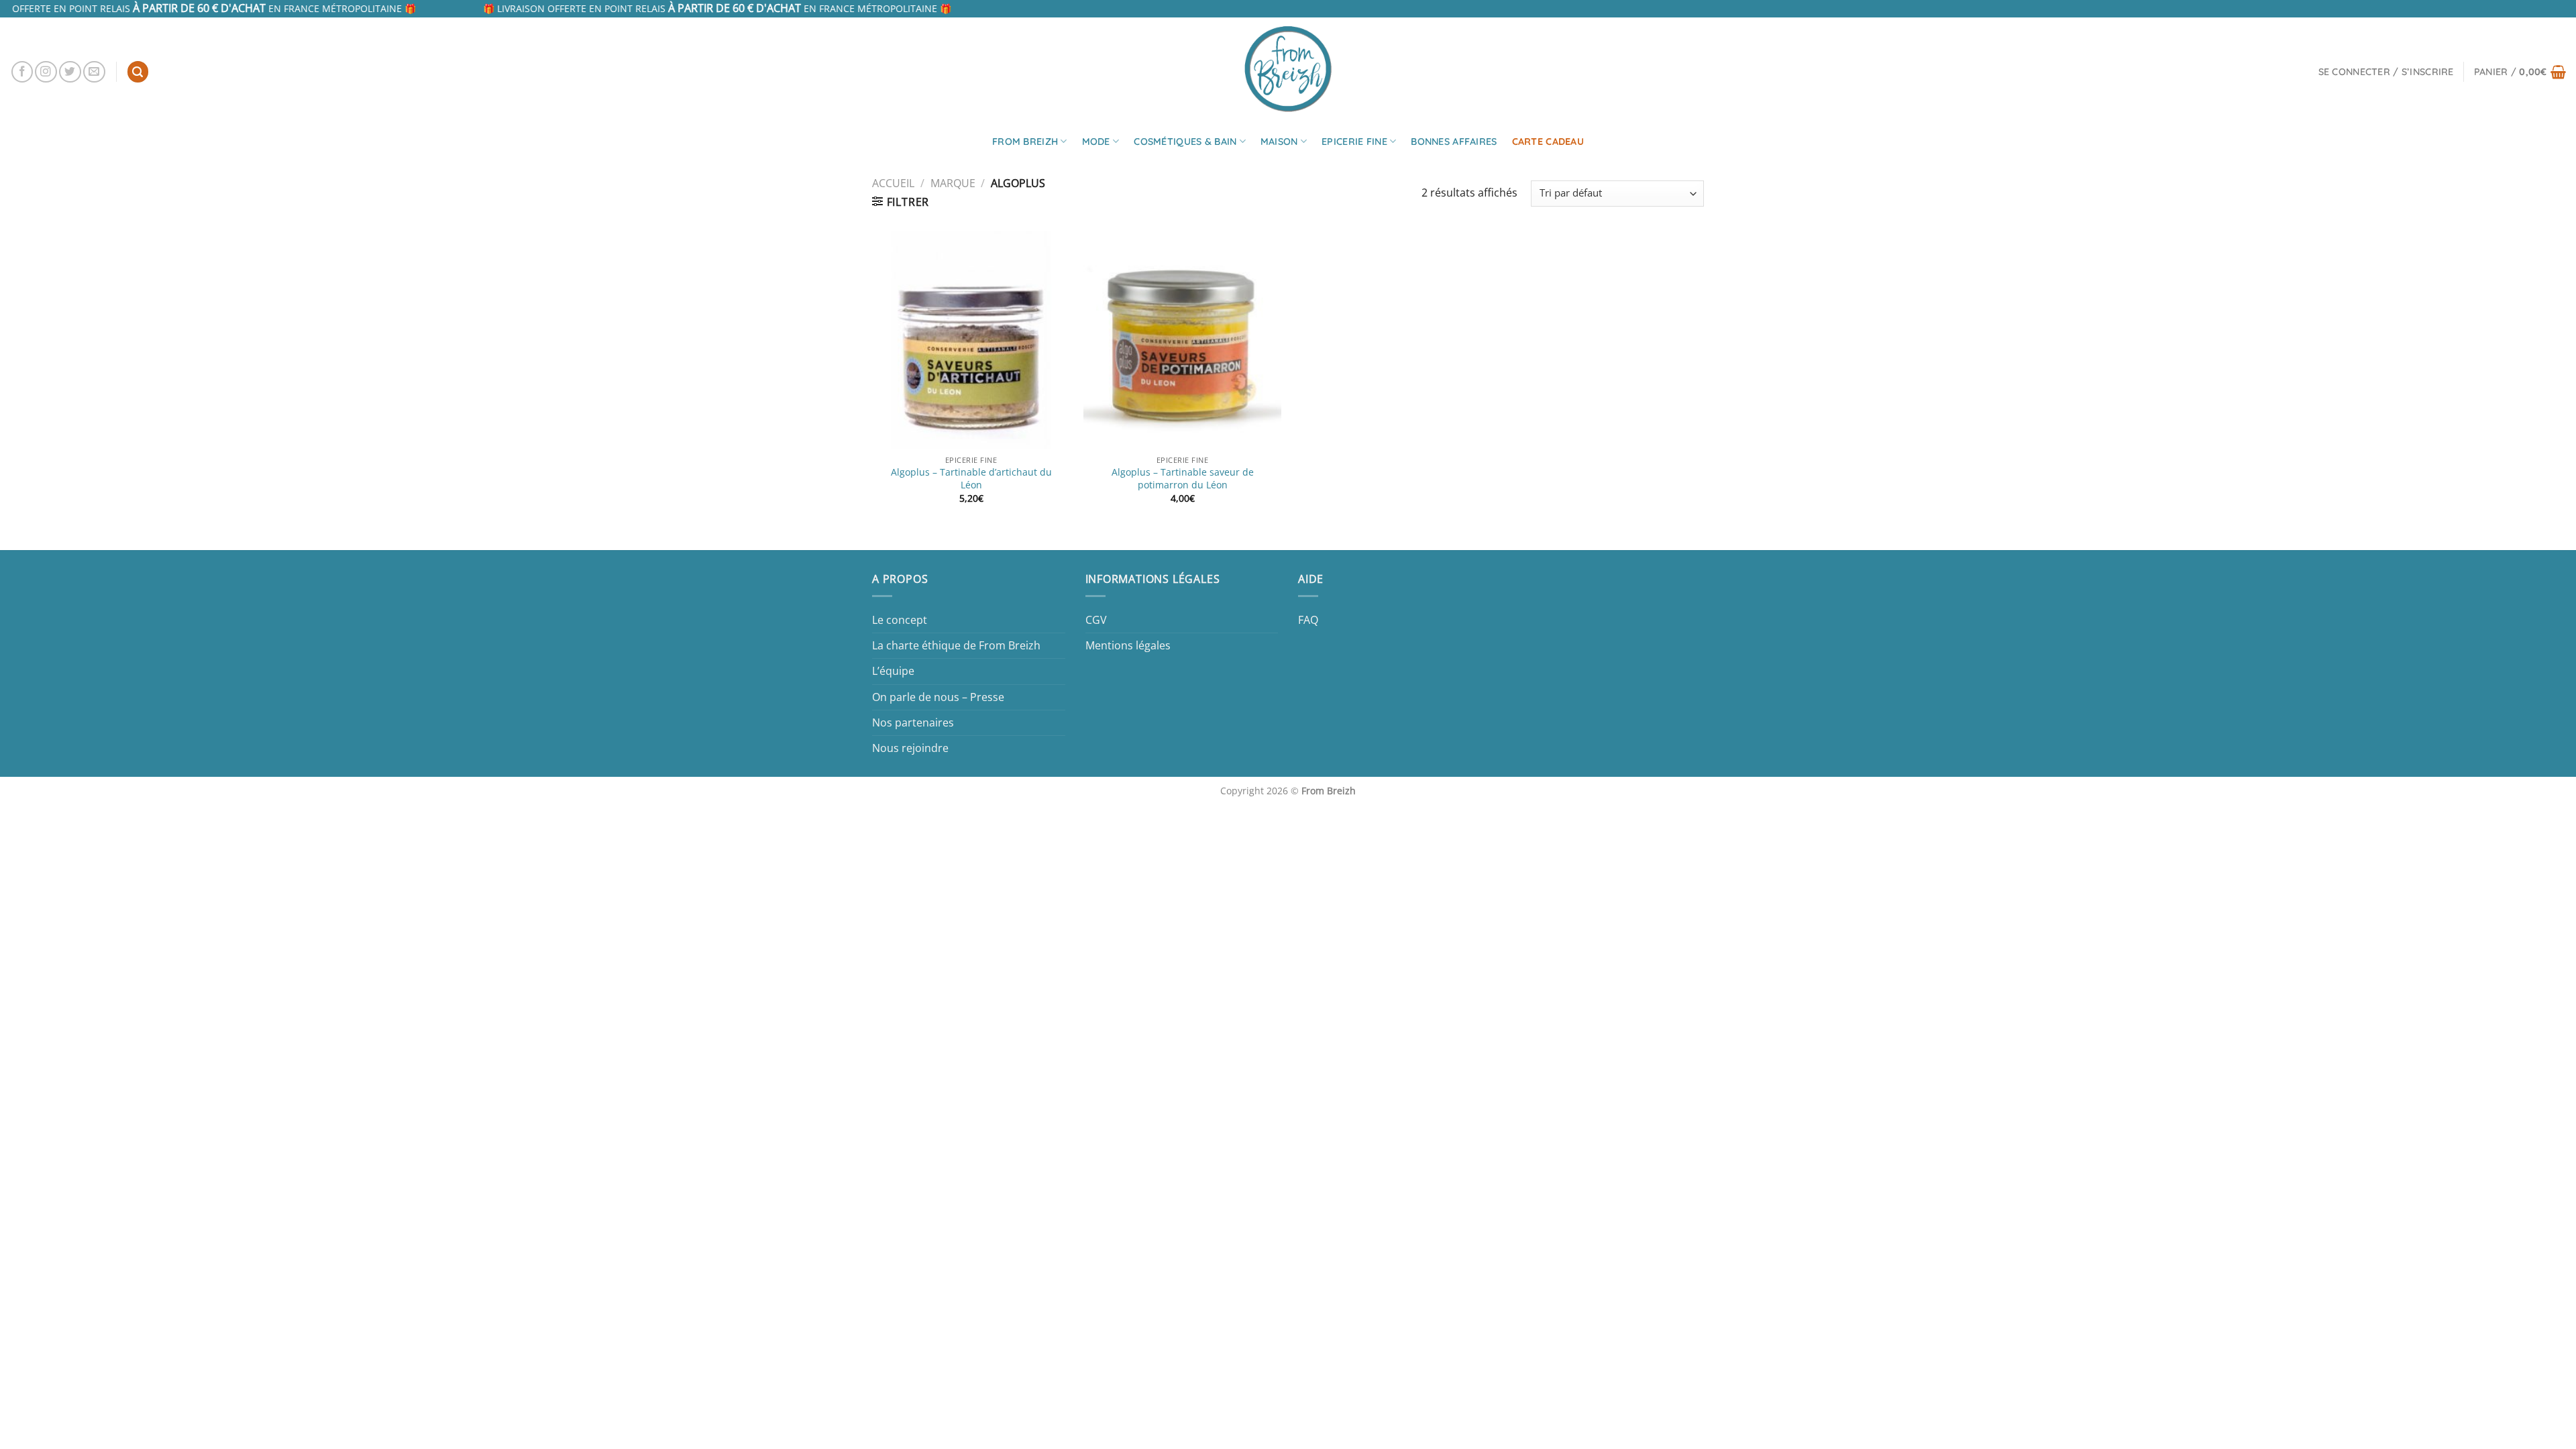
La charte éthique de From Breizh (956, 645)
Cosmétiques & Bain (1185, 142)
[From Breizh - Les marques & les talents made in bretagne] (1288, 68)
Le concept (900, 620)
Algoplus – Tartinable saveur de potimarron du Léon (1183, 479)
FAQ (1308, 620)
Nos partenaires (913, 722)
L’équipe (893, 671)
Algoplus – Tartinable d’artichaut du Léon (971, 479)
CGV (1096, 620)
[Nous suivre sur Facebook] (22, 72)
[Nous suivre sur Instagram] (46, 72)
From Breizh (1025, 142)
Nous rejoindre (910, 748)
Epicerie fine (1354, 142)
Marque (953, 183)
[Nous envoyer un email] (94, 72)
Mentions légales (1128, 645)
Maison (1279, 142)
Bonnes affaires (1454, 142)
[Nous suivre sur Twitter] (70, 72)
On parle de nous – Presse (938, 697)
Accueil (893, 183)
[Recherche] (138, 72)
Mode (1096, 142)
